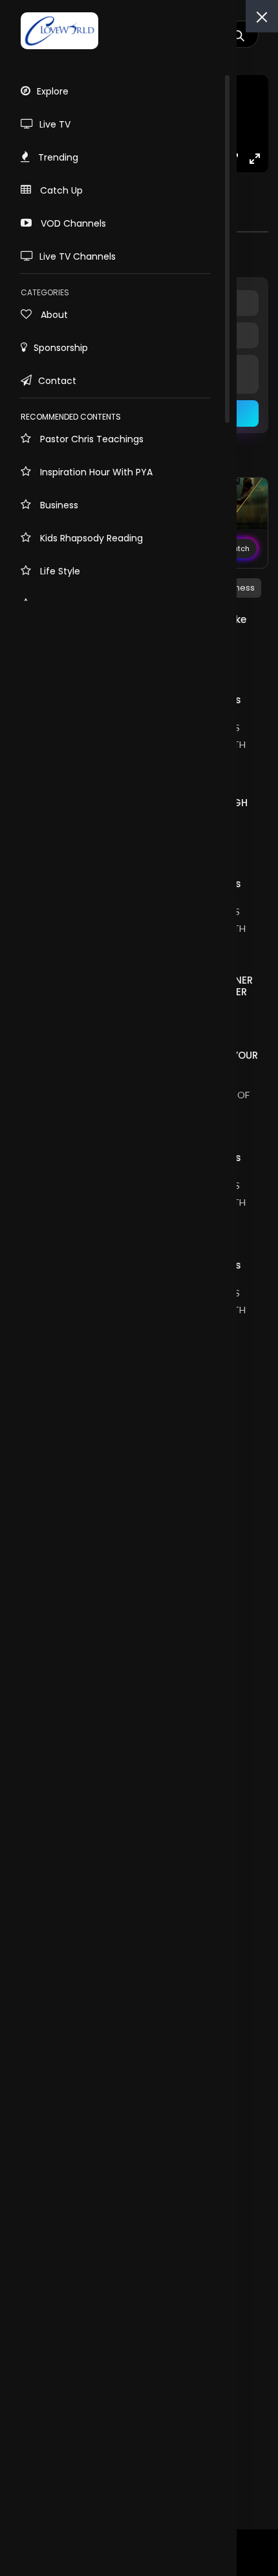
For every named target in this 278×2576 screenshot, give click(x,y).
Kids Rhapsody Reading (90, 538)
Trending (57, 157)
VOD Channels (72, 223)
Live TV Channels (78, 256)
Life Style (59, 571)
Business (58, 505)
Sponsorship (61, 348)
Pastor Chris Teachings (91, 439)
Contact (57, 381)
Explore (53, 91)
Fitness (241, 588)
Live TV (55, 124)
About (53, 315)
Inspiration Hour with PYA (95, 472)
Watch (238, 548)
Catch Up (60, 190)
